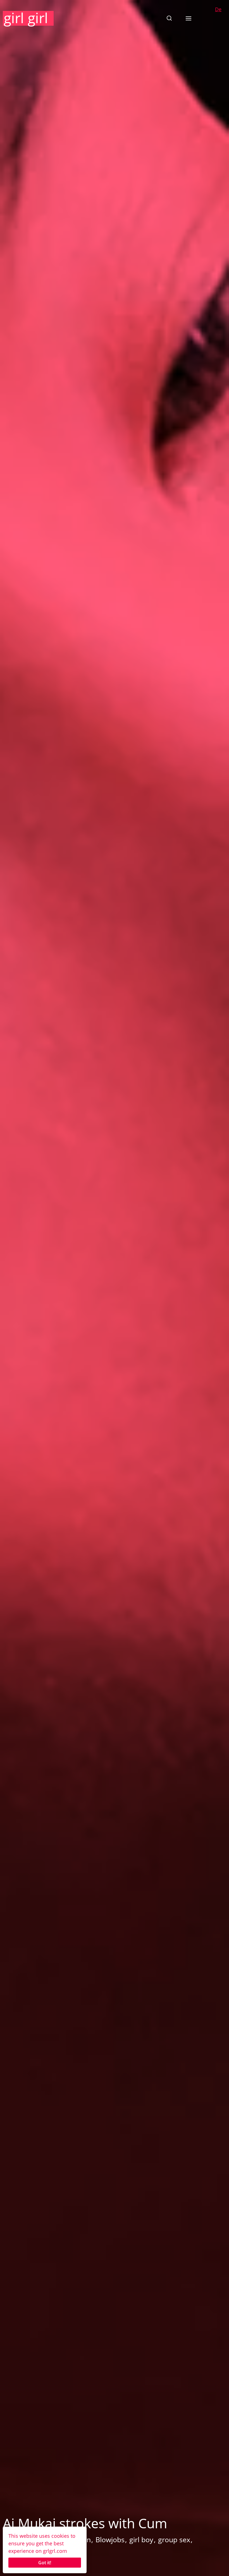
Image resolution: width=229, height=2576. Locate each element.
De (218, 9)
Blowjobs (110, 2539)
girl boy (141, 2539)
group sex (174, 2539)
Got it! (45, 2563)
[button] (169, 18)
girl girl (26, 18)
